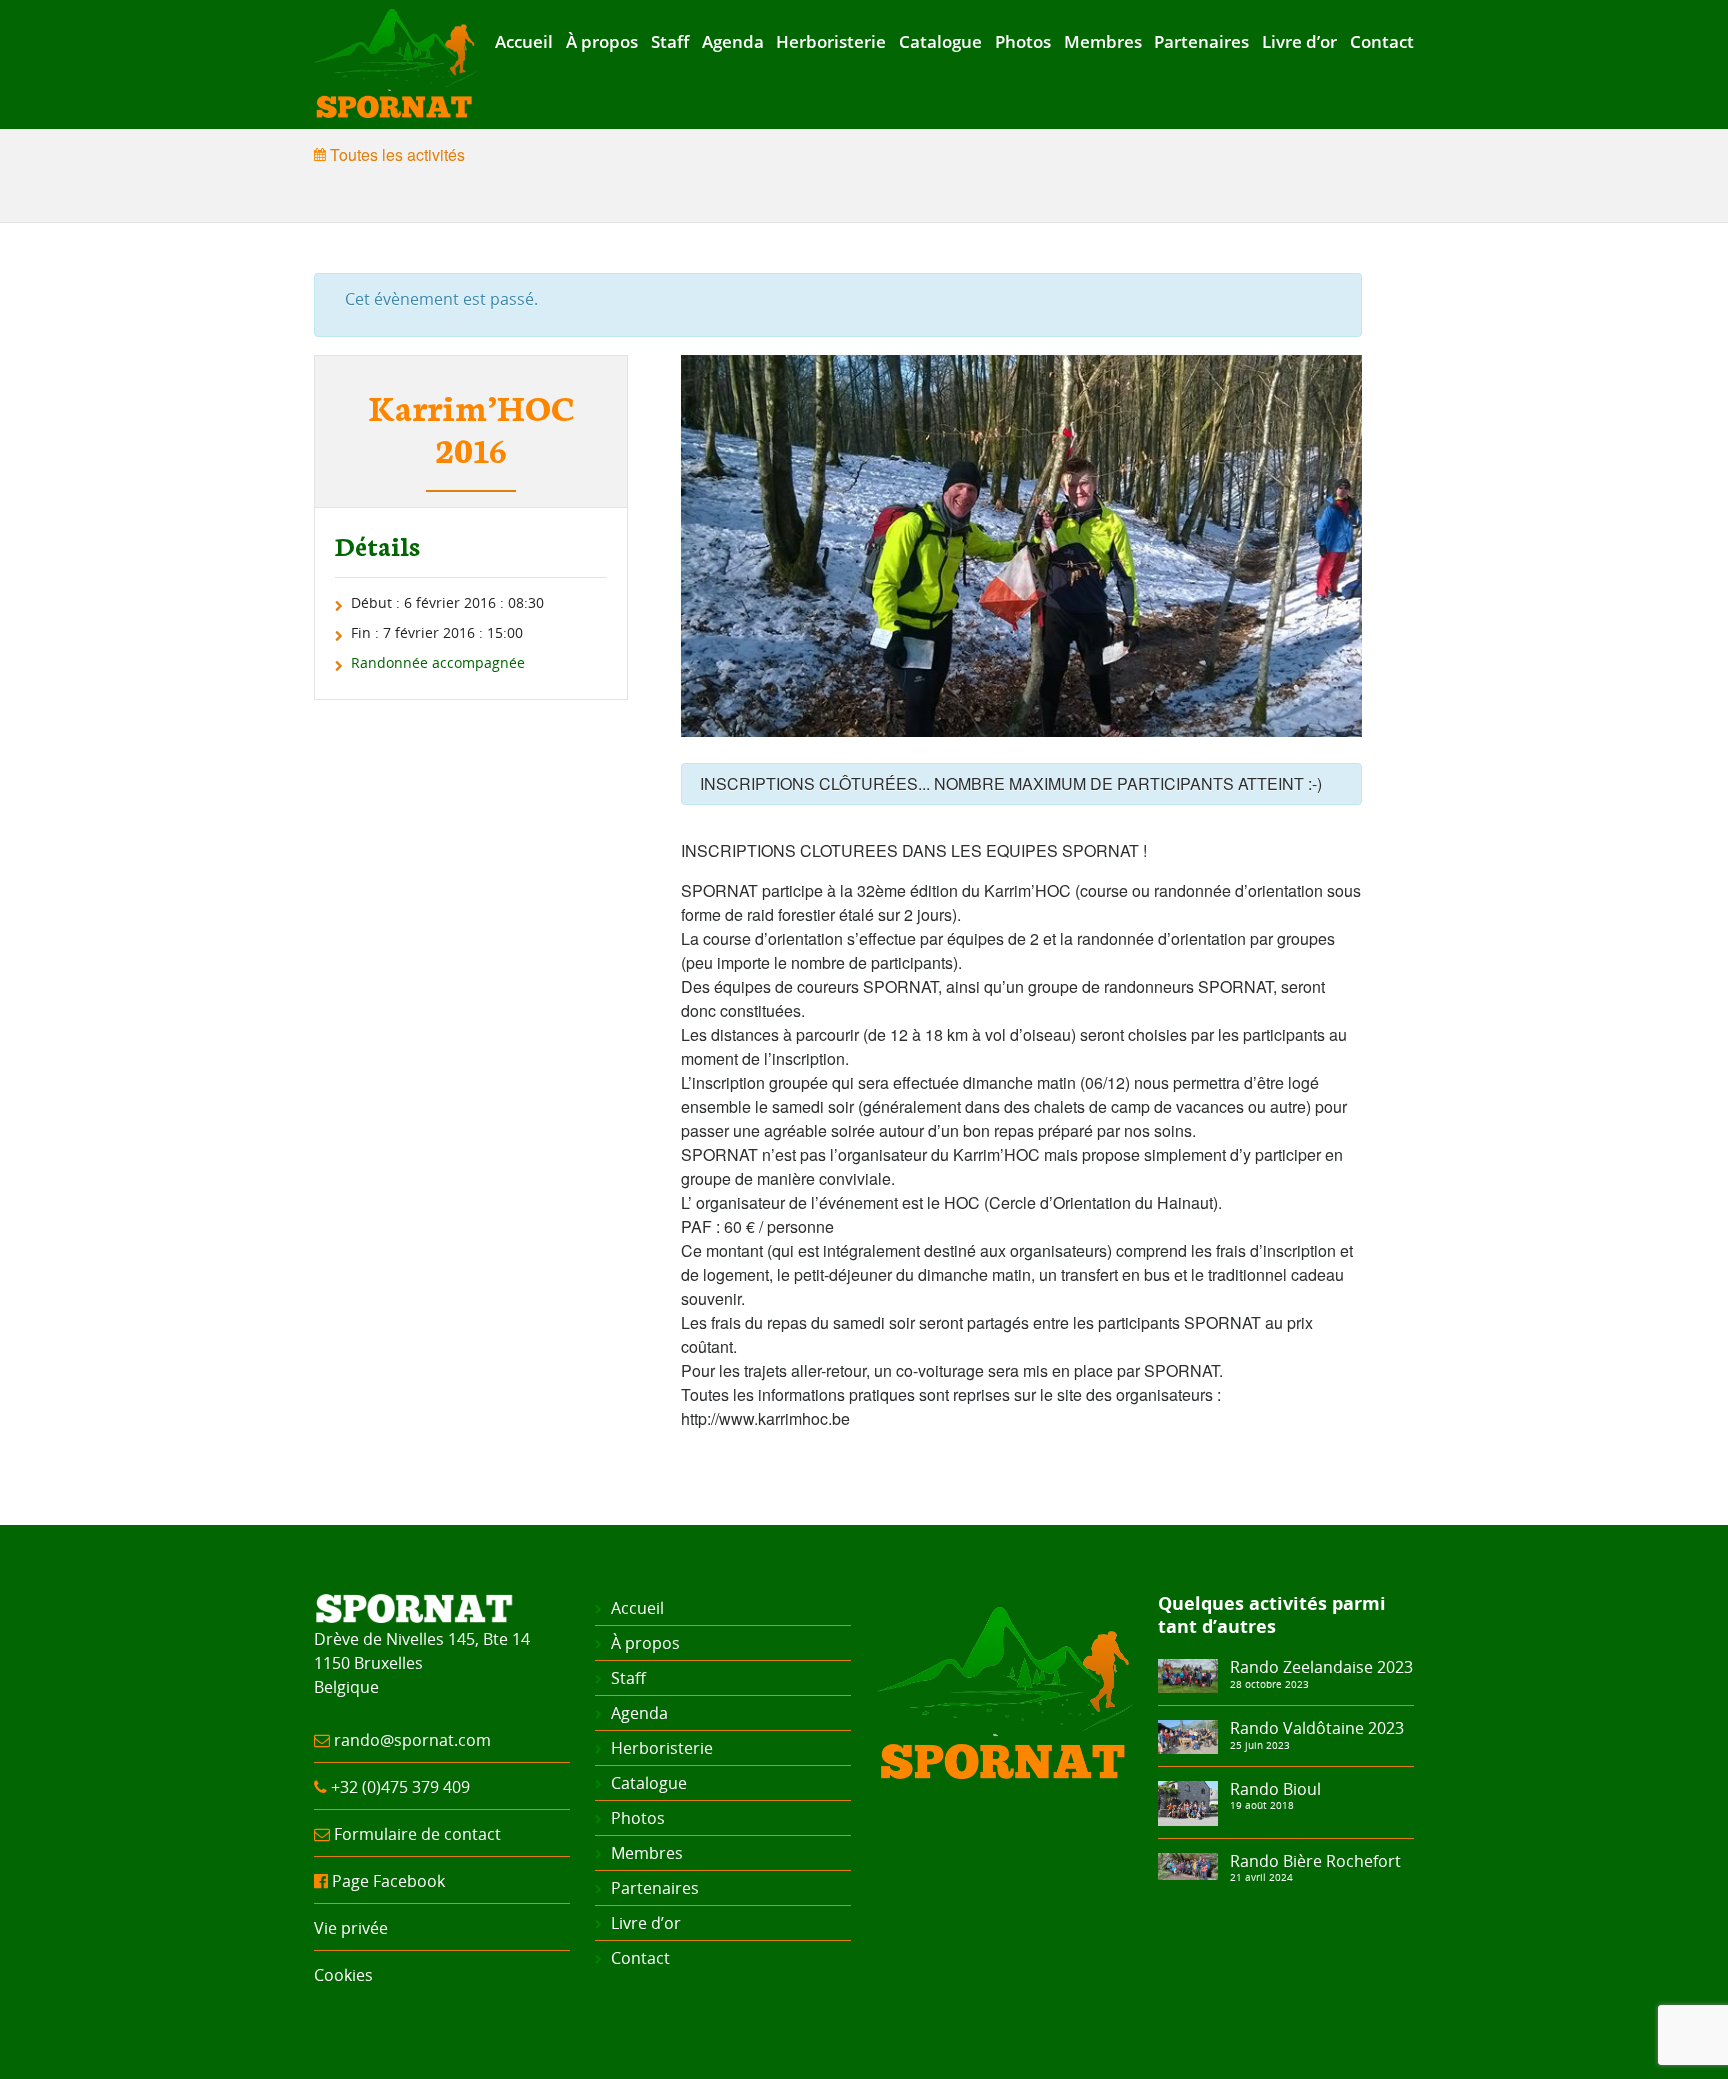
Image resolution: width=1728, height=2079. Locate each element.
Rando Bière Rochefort (1315, 1861)
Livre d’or (1299, 41)
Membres (1103, 41)
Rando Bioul (1275, 1789)
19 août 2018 (1262, 1805)
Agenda (733, 41)
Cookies (343, 1975)
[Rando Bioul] (1188, 1802)
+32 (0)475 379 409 (400, 1787)
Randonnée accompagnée (438, 662)
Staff (670, 41)
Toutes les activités (395, 154)
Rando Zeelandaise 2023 (1321, 1667)
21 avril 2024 (1261, 1877)
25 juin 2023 (1260, 1745)
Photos (1023, 41)
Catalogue (940, 41)
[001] (1188, 1674)
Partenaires (1201, 41)
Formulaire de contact (417, 1834)
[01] (1188, 1865)
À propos (602, 41)
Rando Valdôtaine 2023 (1317, 1728)
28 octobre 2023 (1269, 1684)
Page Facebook (388, 1881)
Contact (1382, 41)
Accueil (524, 41)
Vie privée (351, 1928)
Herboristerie (831, 41)
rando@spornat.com (412, 1740)
